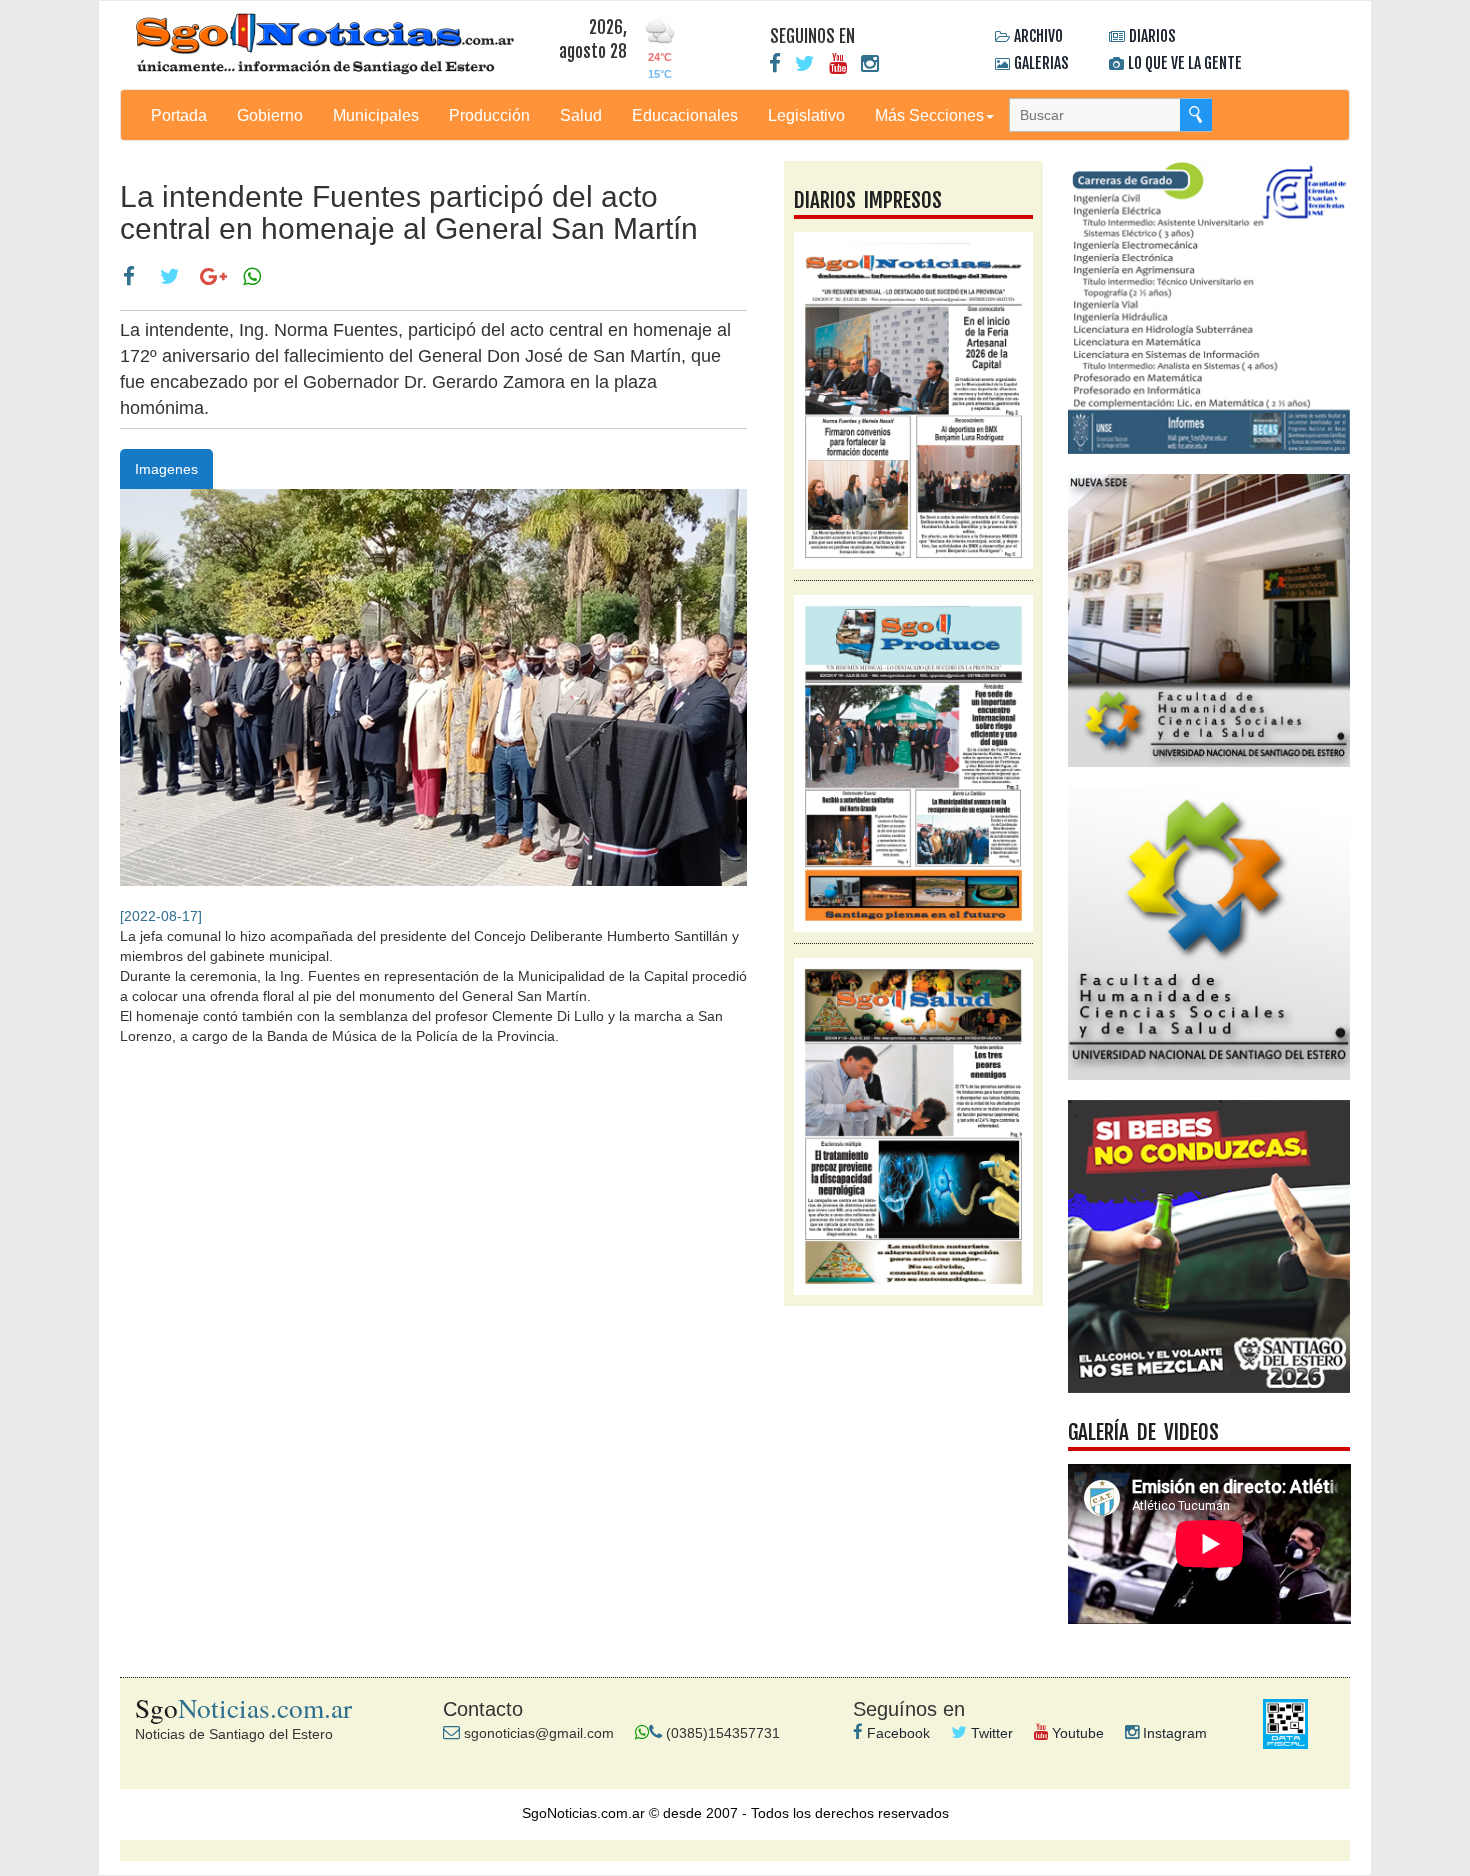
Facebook (896, 1733)
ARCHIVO (1038, 36)
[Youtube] (838, 63)
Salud (581, 115)
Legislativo (806, 115)
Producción (489, 115)
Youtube (1076, 1733)
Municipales (376, 115)
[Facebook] (775, 63)
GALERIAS (1041, 63)
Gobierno (270, 115)
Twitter (990, 1733)
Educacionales (685, 115)
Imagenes (166, 469)
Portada (179, 115)
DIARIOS (1152, 36)
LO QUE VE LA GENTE (1185, 63)
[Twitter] (805, 63)
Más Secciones (929, 115)
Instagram (1173, 1733)
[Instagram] (870, 63)
